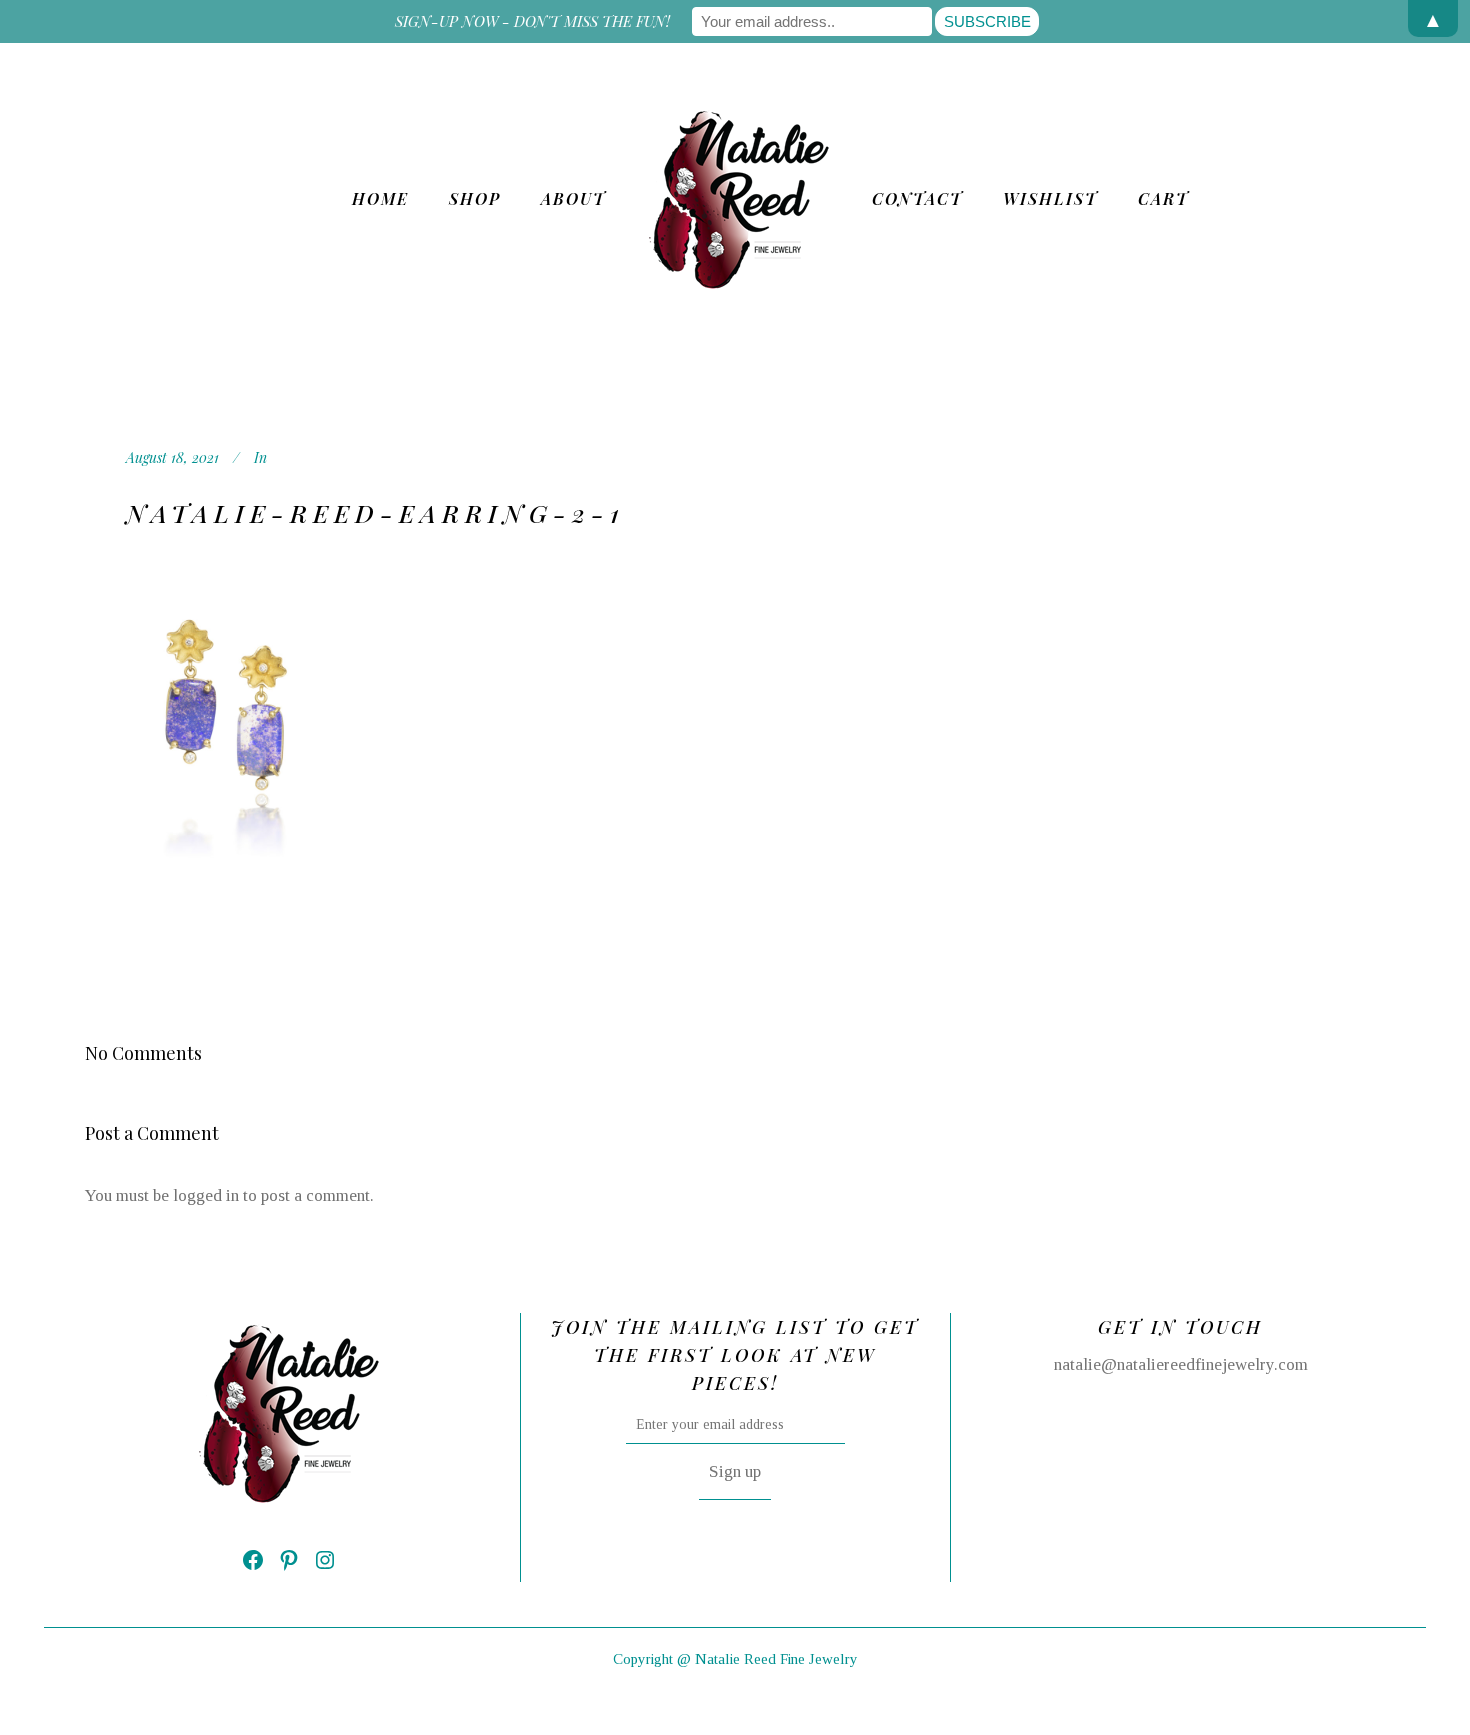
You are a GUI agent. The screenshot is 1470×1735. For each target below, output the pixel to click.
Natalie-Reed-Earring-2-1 (375, 512)
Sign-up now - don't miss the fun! (532, 21)
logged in (206, 1195)
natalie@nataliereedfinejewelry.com (1181, 1364)
